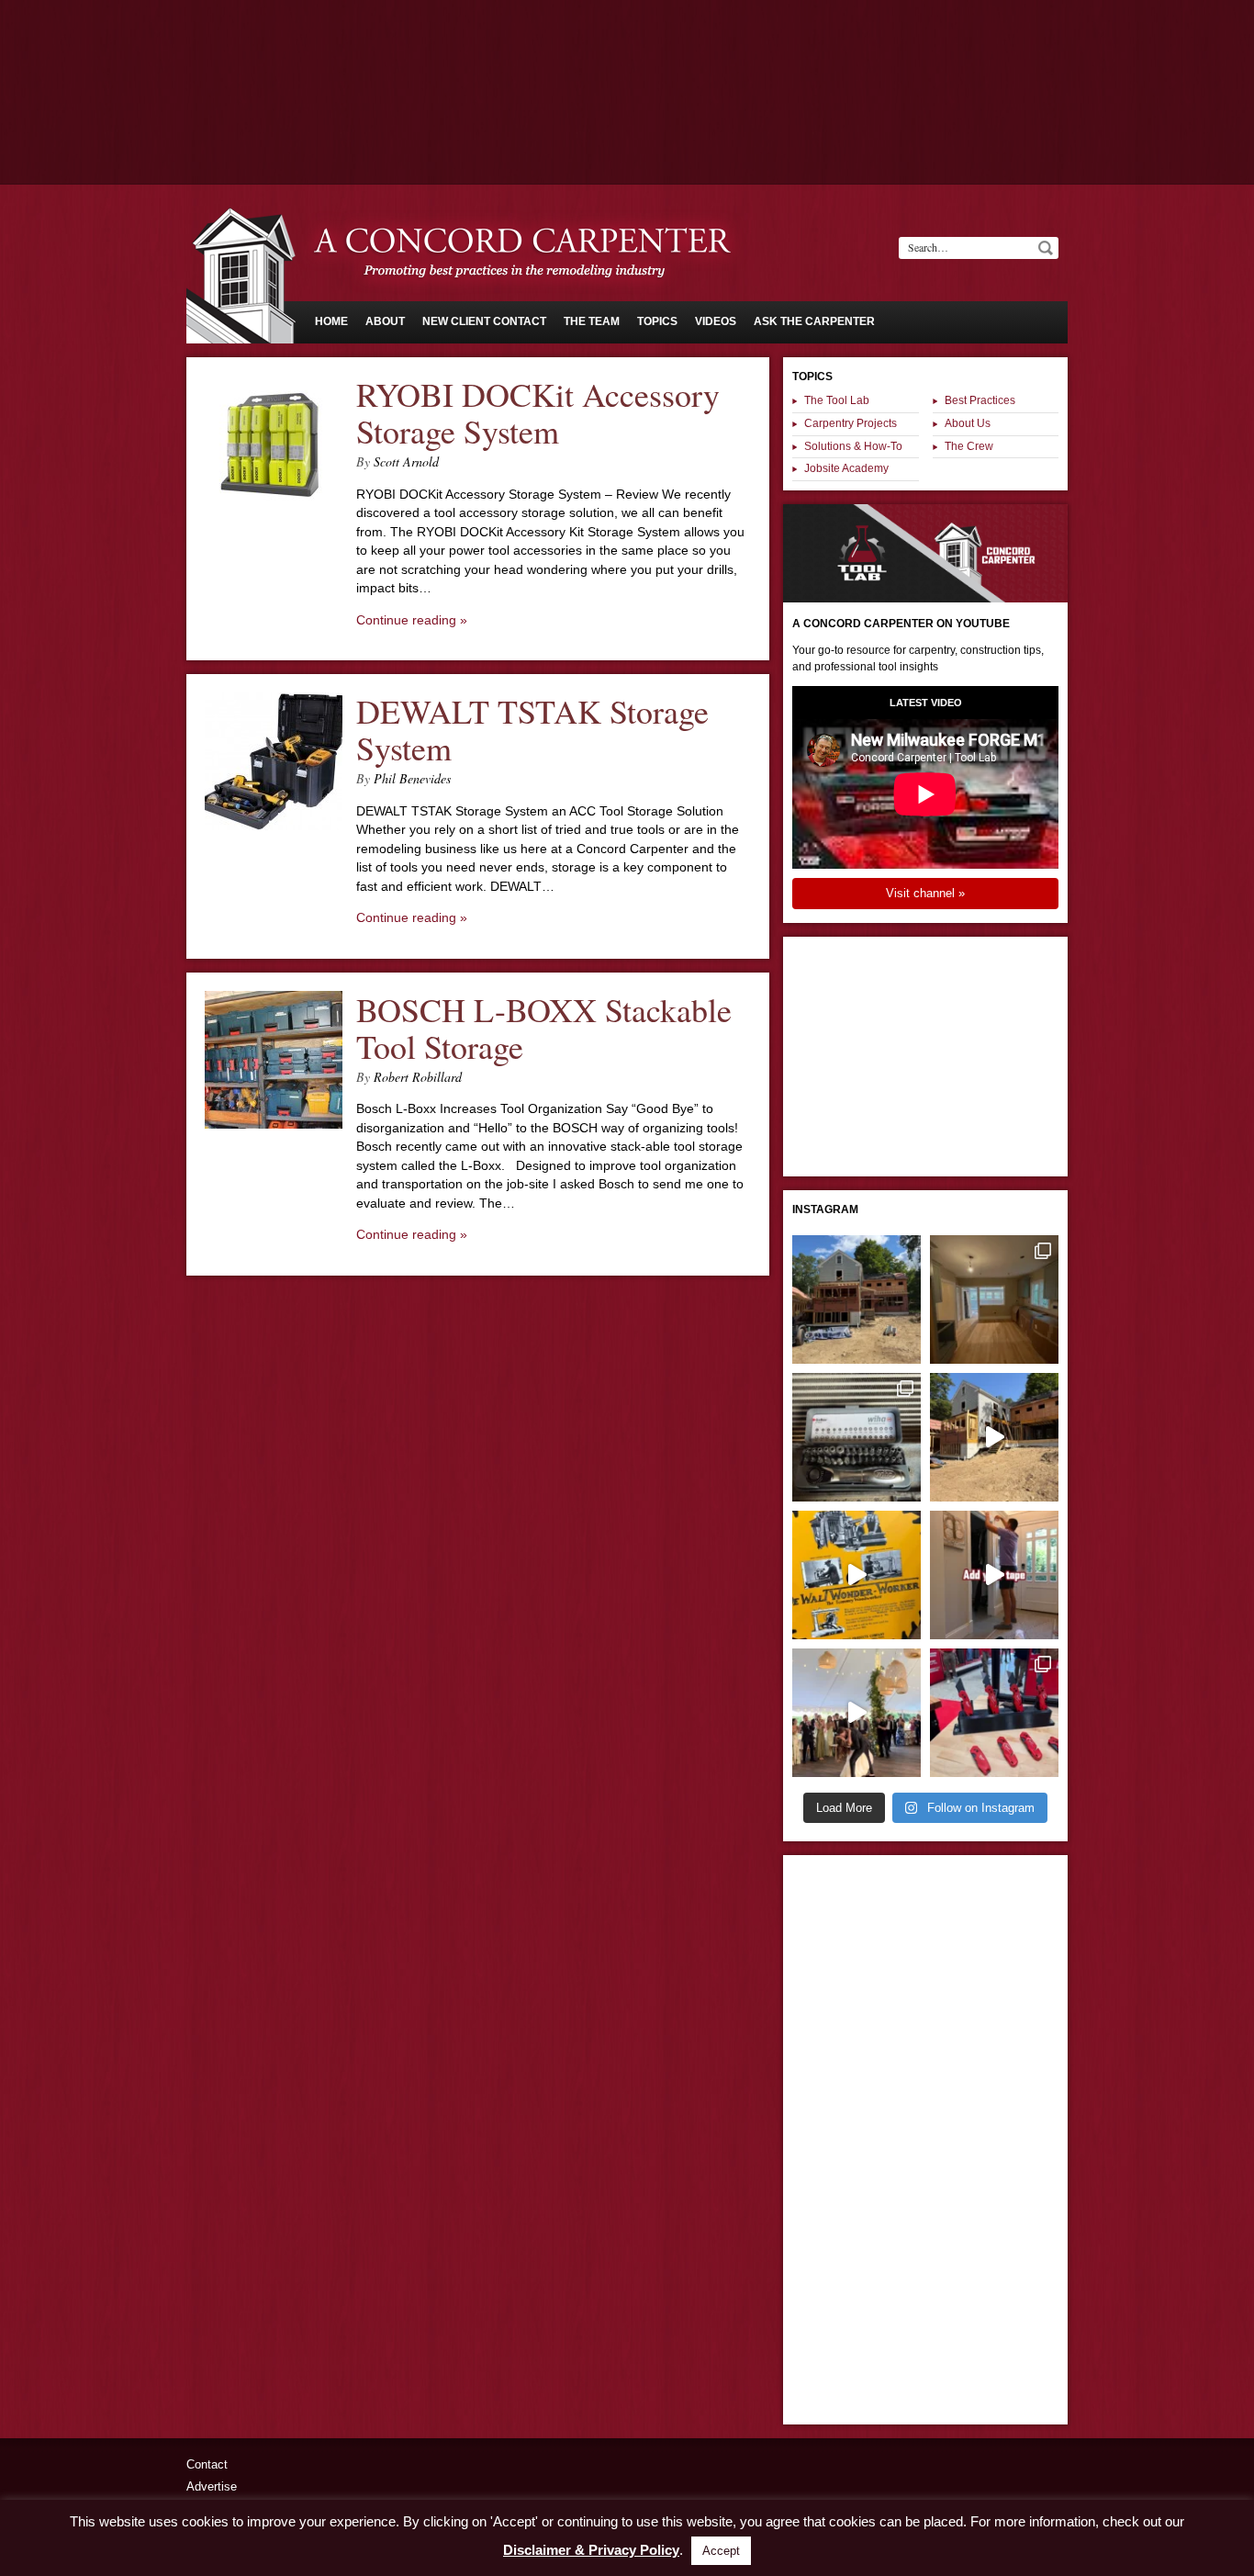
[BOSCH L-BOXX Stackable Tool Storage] (274, 1124)
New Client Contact (484, 321)
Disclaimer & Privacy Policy (591, 2550)
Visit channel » (925, 893)
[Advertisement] (627, 51)
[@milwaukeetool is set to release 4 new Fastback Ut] (994, 1713)
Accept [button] (721, 2551)
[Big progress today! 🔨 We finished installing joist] (994, 1437)
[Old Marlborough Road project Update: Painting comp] (994, 1299)
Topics (657, 321)
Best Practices (980, 400)
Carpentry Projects (851, 423)
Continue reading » (412, 620)
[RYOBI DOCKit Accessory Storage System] (274, 509)
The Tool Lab (837, 400)
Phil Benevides (412, 778)
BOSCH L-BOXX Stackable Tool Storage (544, 1028)
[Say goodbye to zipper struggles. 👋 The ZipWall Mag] (994, 1575)
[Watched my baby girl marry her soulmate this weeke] (857, 1713)
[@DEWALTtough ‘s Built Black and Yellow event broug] (857, 1575)
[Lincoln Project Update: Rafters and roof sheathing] (857, 1299)
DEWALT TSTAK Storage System (532, 730)
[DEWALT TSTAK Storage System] (274, 826)
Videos (716, 321)
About (385, 321)
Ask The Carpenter (814, 321)
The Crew (969, 446)
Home (331, 321)
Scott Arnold (406, 461)
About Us (968, 423)
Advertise (212, 2486)
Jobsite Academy (846, 468)
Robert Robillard (418, 1077)
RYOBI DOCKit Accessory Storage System (538, 413)
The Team (592, 321)
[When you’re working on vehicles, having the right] (857, 1437)
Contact (207, 2464)
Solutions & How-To (853, 446)
